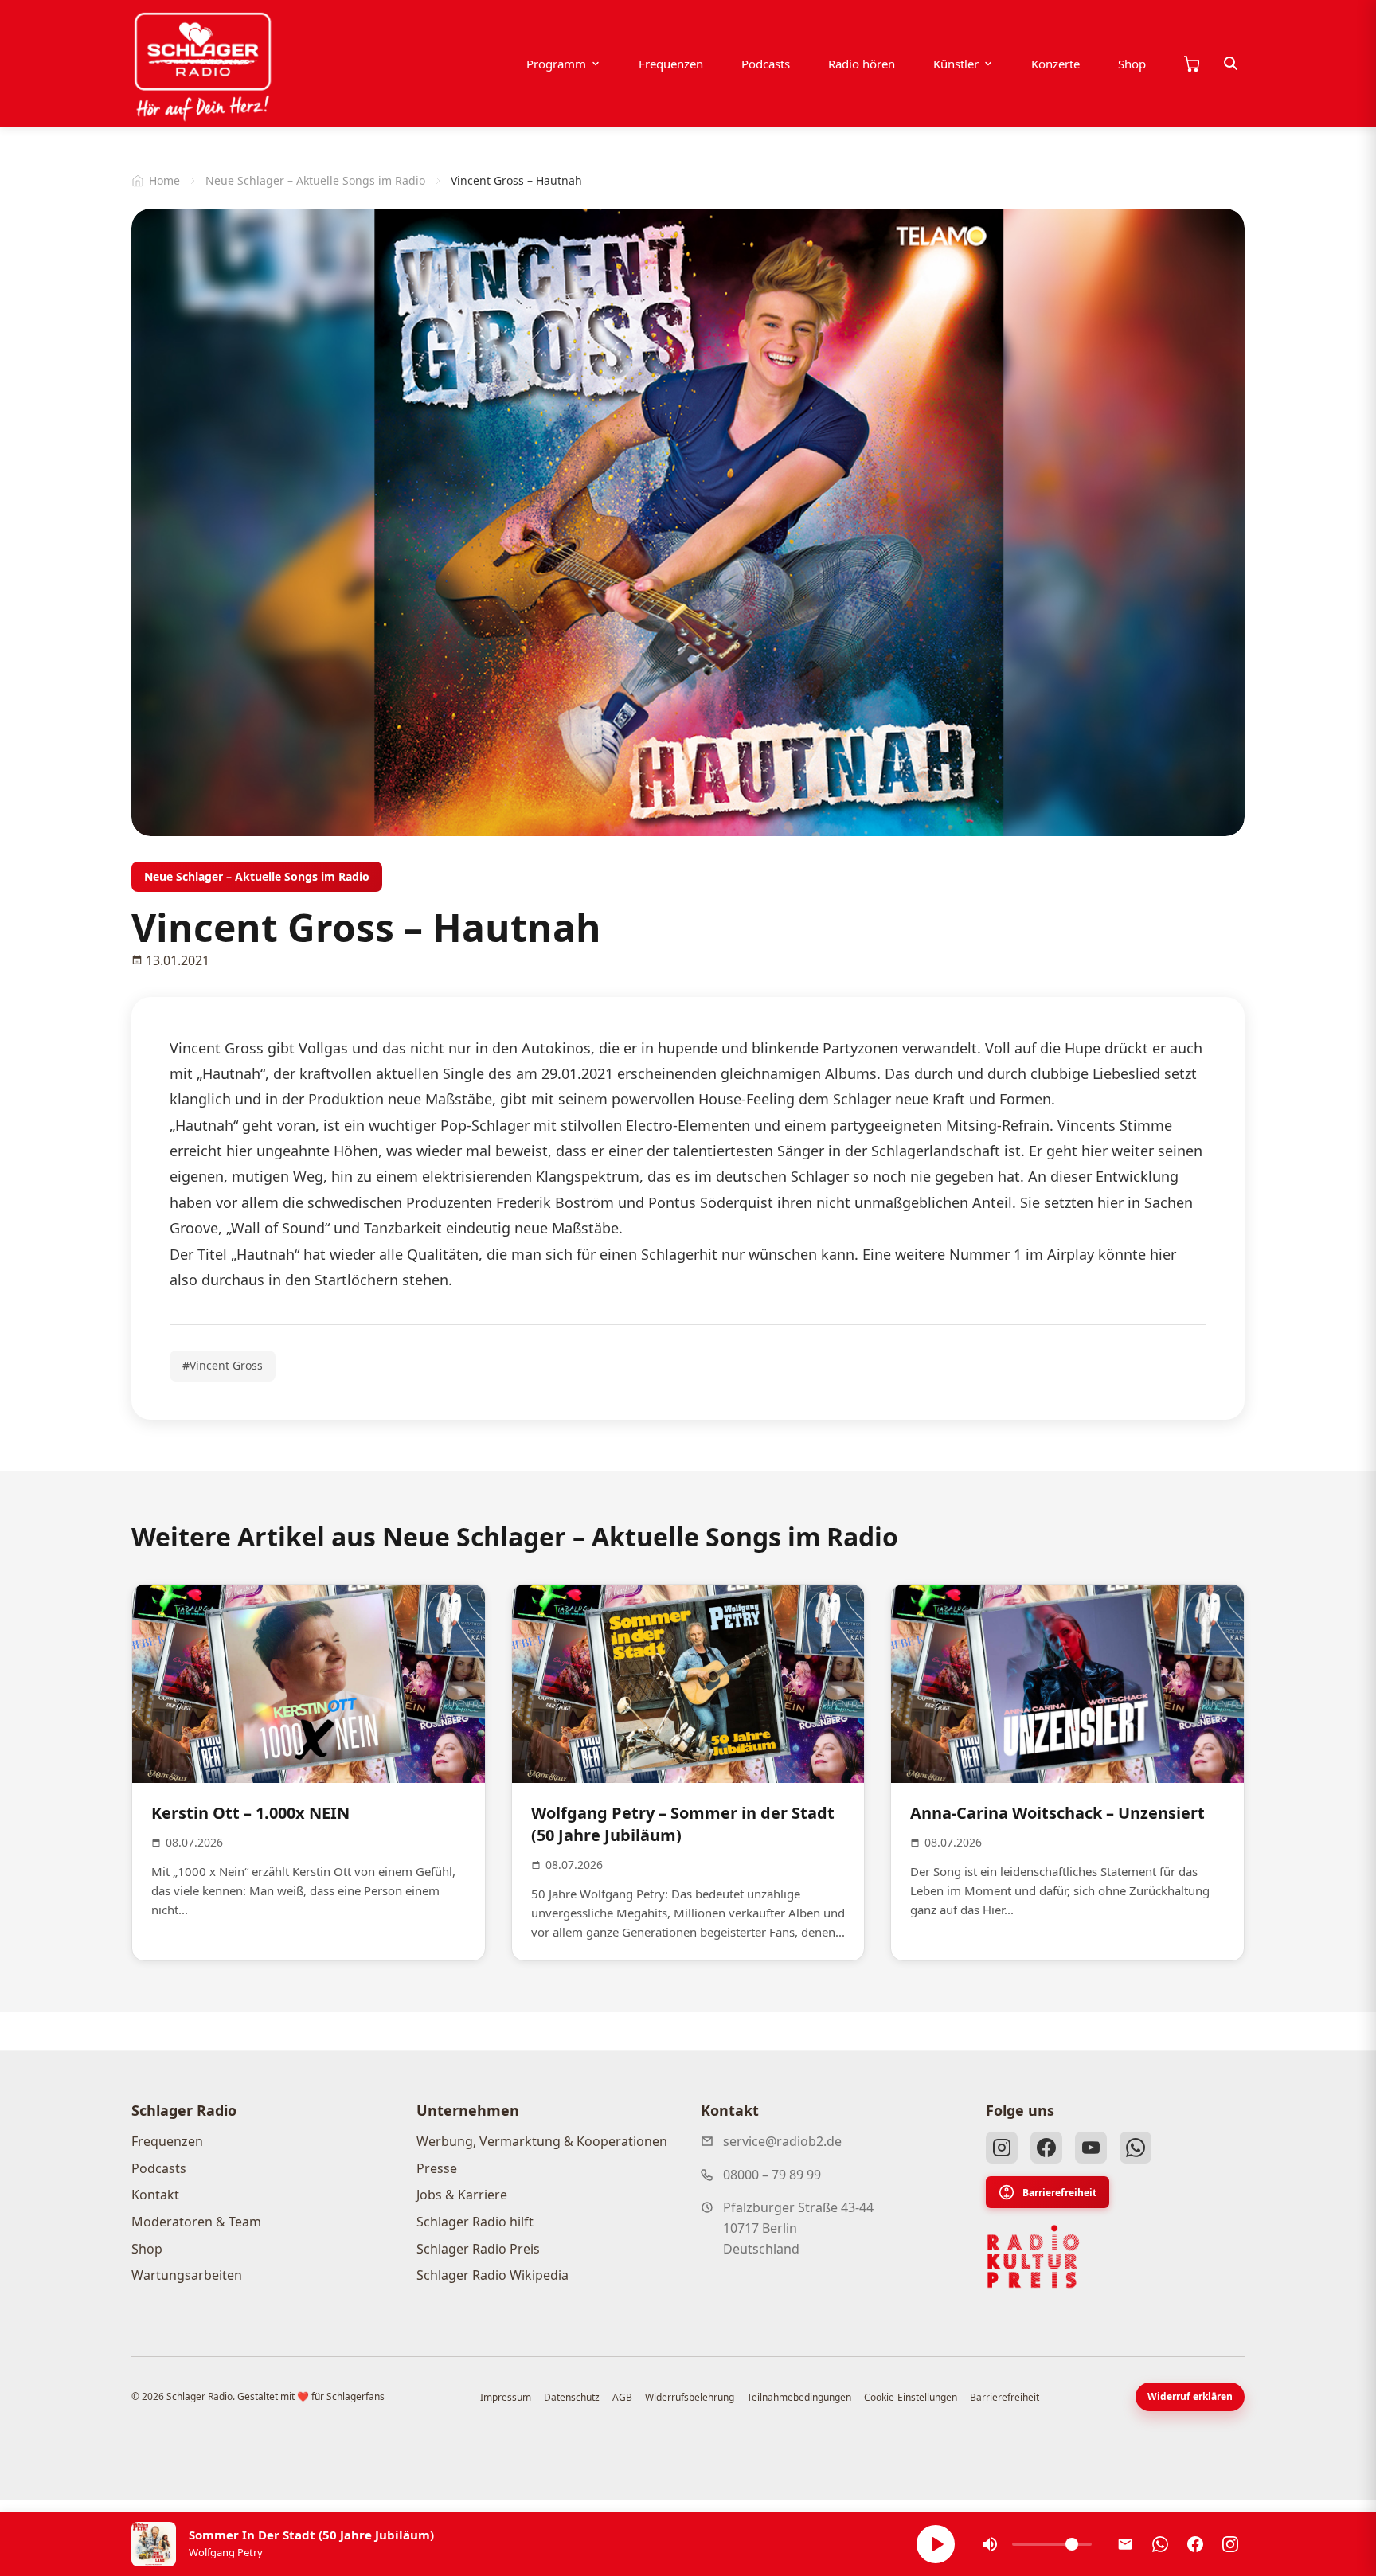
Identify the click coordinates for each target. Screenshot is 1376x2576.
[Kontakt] (1125, 2544)
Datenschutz (572, 2397)
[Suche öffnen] (1231, 64)
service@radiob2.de (782, 2141)
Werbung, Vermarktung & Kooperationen (542, 2141)
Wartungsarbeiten (187, 2275)
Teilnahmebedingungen (799, 2397)
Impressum (506, 2397)
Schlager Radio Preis (478, 2249)
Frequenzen (671, 64)
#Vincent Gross (223, 1365)
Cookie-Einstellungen (911, 2397)
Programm (556, 64)
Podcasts (766, 64)
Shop (1132, 64)
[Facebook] (1046, 2148)
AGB (622, 2397)
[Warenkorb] (1191, 64)
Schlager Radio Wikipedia (493, 2275)
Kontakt (155, 2195)
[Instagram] (1002, 2148)
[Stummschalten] (990, 2544)
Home (164, 180)
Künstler (956, 64)
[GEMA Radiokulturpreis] (1034, 2257)
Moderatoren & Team (196, 2222)
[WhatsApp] (1136, 2148)
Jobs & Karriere (462, 2195)
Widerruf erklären (1190, 2396)
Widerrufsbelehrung (690, 2397)
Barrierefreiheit (1059, 2193)
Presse (437, 2168)
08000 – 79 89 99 (772, 2175)
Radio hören (862, 64)
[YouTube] (1091, 2148)
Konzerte (1055, 64)
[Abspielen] (936, 2544)
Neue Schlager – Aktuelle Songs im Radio (315, 180)
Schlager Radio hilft (475, 2222)
